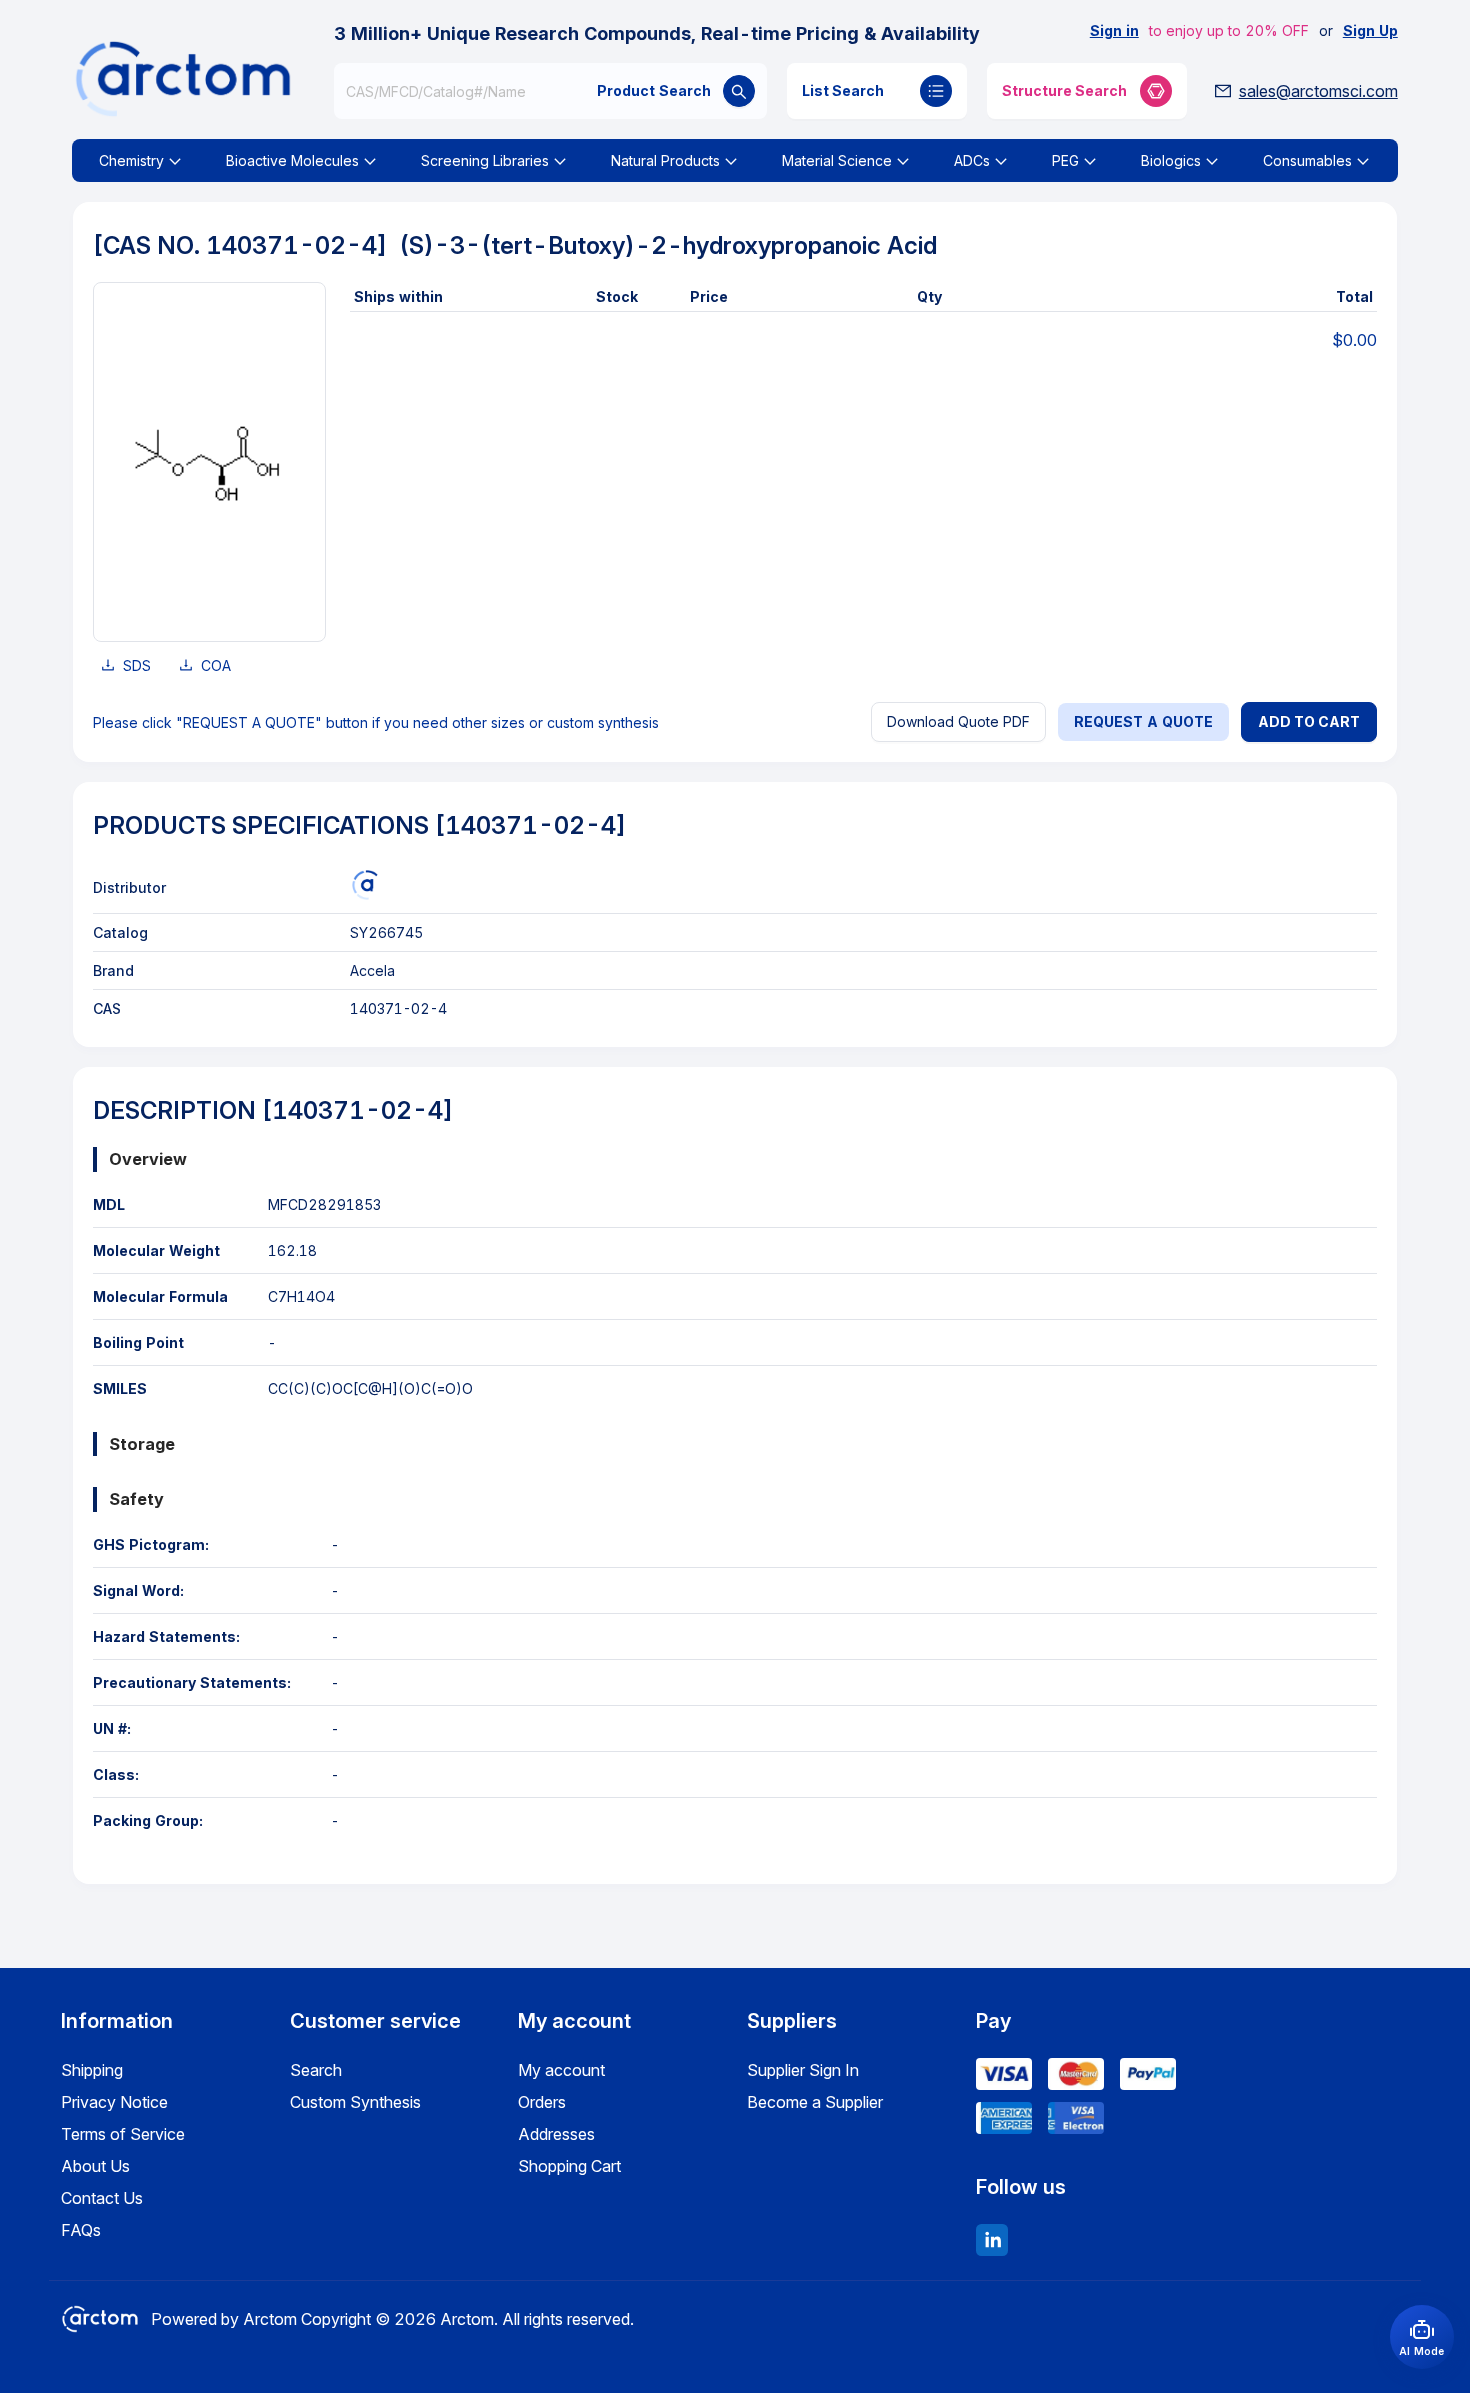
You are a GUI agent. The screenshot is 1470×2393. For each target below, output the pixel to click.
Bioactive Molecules (292, 160)
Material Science (837, 160)
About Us (95, 2166)
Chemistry (131, 160)
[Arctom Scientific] (365, 885)
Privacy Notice (114, 2102)
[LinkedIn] (992, 2240)
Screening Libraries (485, 160)
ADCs (972, 160)
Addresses (556, 2134)
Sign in (1114, 30)
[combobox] (550, 91)
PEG (1065, 160)
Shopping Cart (569, 2166)
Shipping (92, 2070)
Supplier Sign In (803, 2070)
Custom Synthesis (355, 2102)
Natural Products (665, 160)
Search (316, 2070)
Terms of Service (123, 2134)
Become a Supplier (815, 2102)
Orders (542, 2102)
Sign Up (1370, 30)
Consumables (1307, 160)
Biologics (1171, 160)
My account (561, 2070)
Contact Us (102, 2198)
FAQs (81, 2230)
